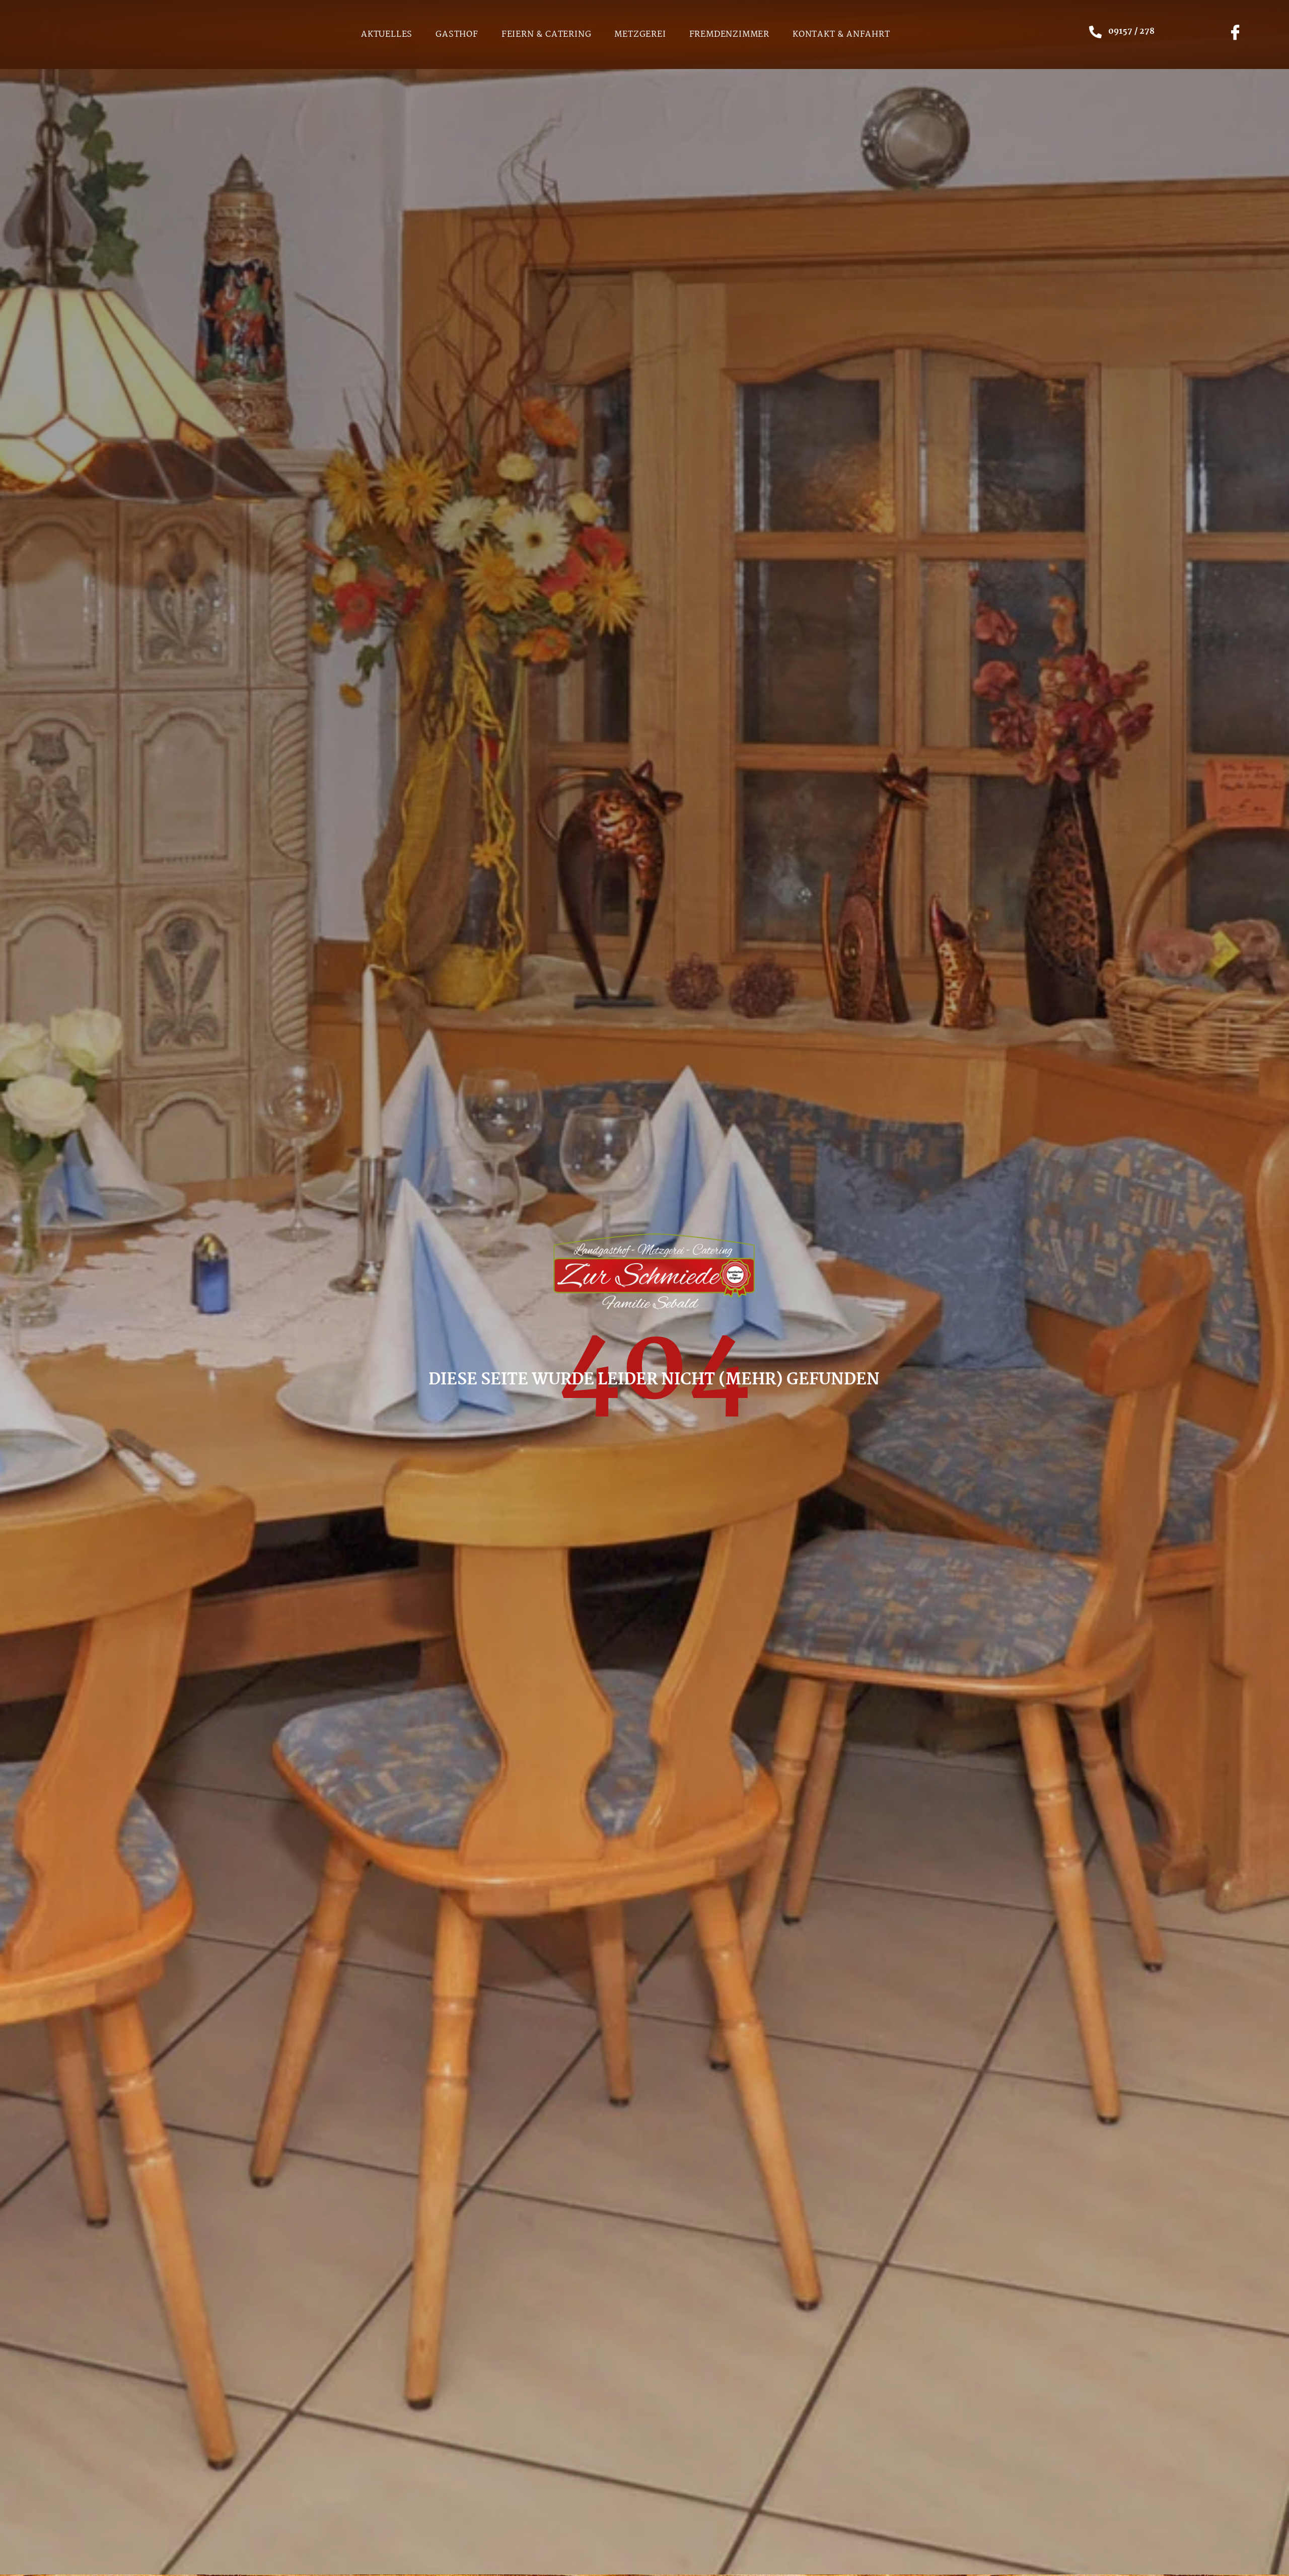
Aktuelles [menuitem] (387, 34)
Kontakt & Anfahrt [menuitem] (841, 34)
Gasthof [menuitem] (457, 34)
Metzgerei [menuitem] (640, 34)
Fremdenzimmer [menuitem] (729, 34)
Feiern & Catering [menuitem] (547, 34)
